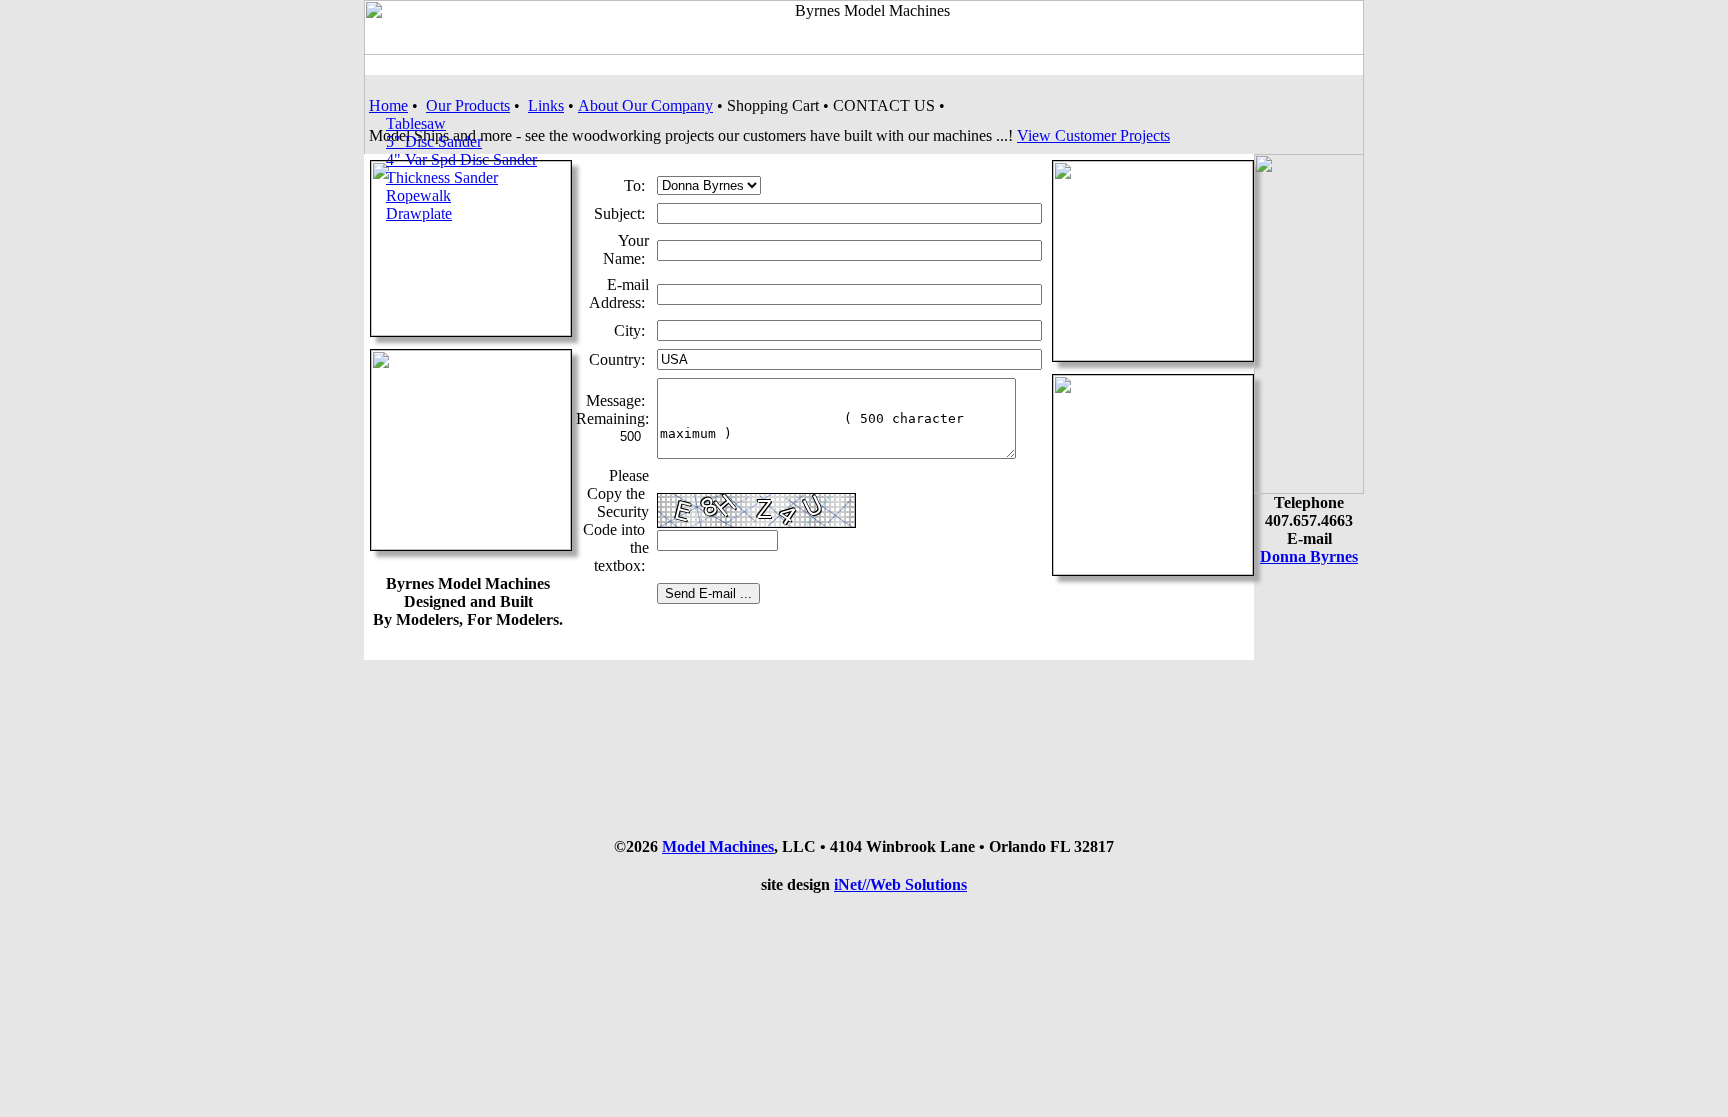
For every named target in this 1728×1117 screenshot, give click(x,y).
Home (388, 105)
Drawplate (419, 213)
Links (546, 105)
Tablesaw (416, 123)
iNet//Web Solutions (900, 884)
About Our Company (645, 105)
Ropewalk (418, 195)
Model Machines (718, 846)
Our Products (468, 105)
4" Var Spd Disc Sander (461, 159)
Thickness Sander (442, 177)
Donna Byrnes (1309, 556)
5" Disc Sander (434, 141)
